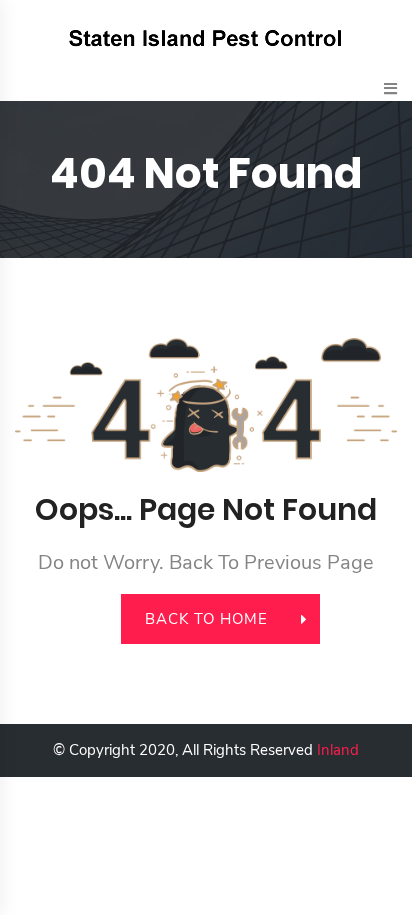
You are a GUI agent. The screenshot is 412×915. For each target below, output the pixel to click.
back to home (206, 619)
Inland (338, 750)
